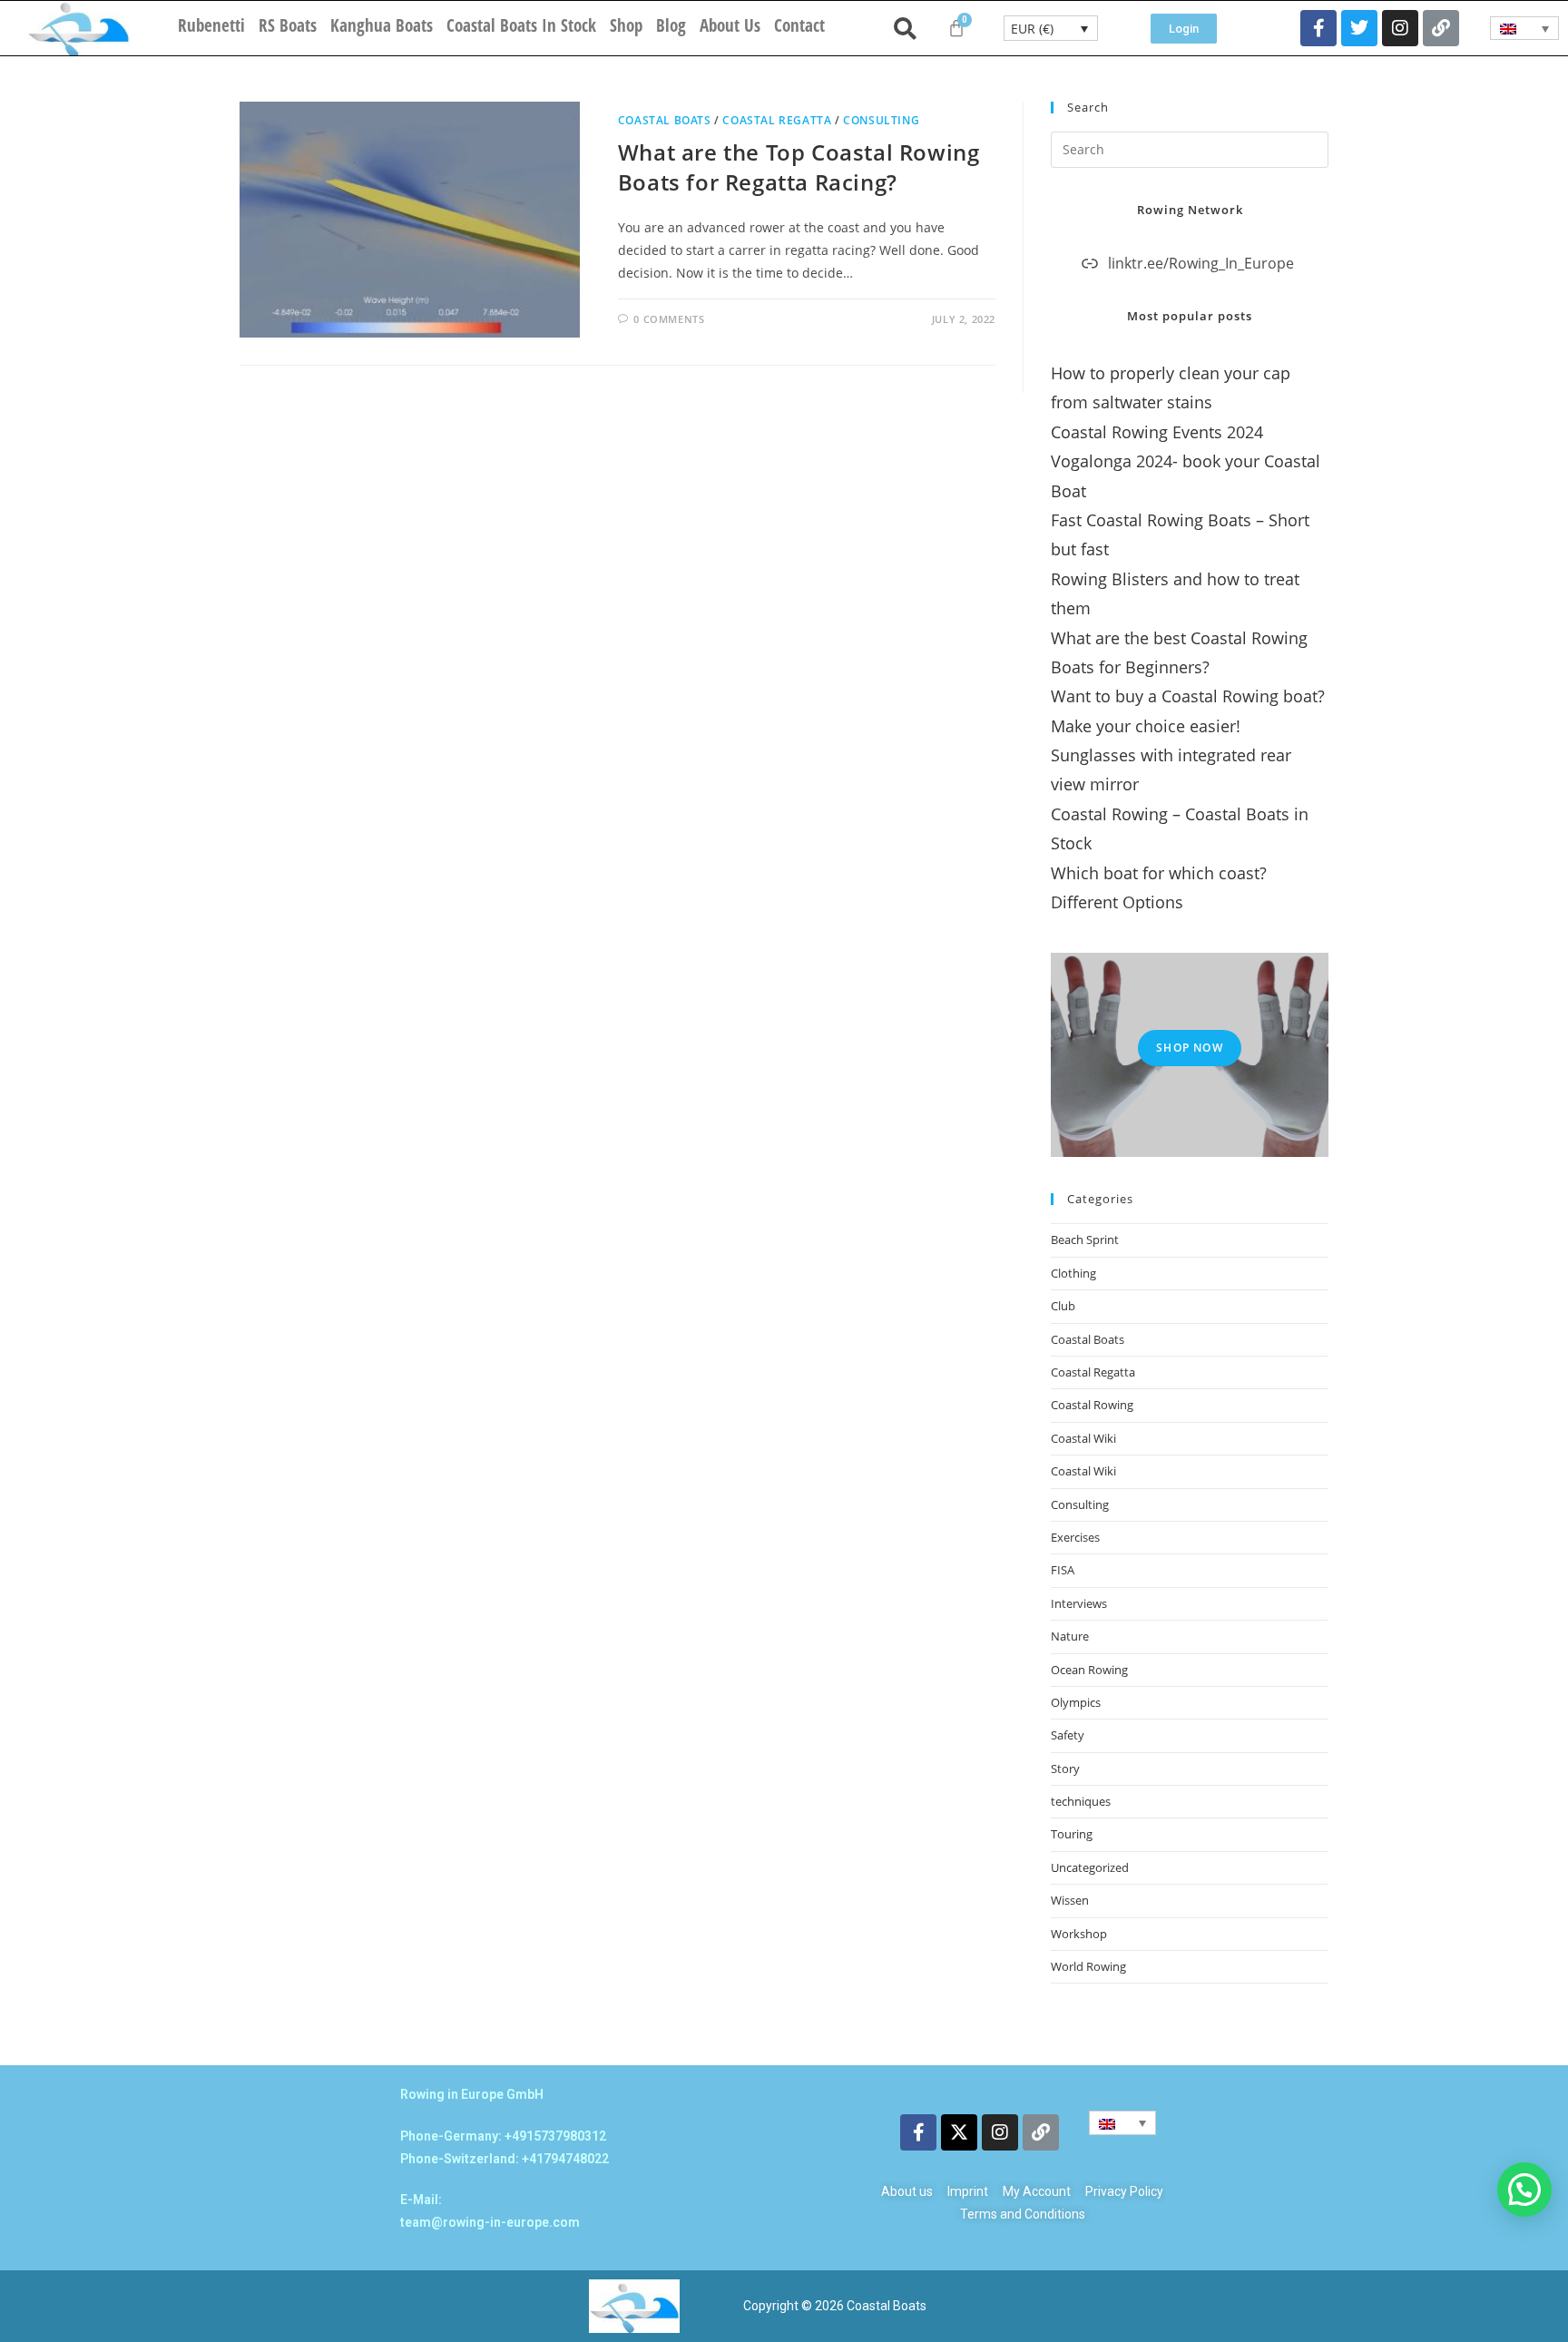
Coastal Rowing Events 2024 (1157, 432)
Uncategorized (1090, 1867)
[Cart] (956, 28)
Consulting (881, 120)
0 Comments (669, 319)
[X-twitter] (959, 2132)
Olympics (1076, 1702)
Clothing (1073, 1273)
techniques (1081, 1801)
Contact (799, 25)
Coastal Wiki (1083, 1438)
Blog (671, 25)
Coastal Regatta (777, 120)
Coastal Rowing (1092, 1405)
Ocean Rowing (1089, 1670)
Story (1065, 1769)
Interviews (1079, 1603)
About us (730, 25)
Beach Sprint (1085, 1240)
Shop (626, 25)
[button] (1524, 2190)
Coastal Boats (665, 120)
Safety (1068, 1735)
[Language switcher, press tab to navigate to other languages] (1525, 28)
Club (1063, 1306)
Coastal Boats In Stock (521, 25)
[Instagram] (1400, 28)
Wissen (1070, 1900)
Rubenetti (211, 25)
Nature (1070, 1636)
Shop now (1190, 1048)
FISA (1063, 1570)
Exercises (1075, 1537)
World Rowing (1088, 1966)
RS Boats (288, 25)
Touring (1072, 1834)
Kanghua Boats (382, 25)
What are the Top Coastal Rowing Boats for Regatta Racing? (799, 167)
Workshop (1079, 1934)
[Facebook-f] (1318, 28)
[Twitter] (1359, 28)
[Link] (1441, 28)
